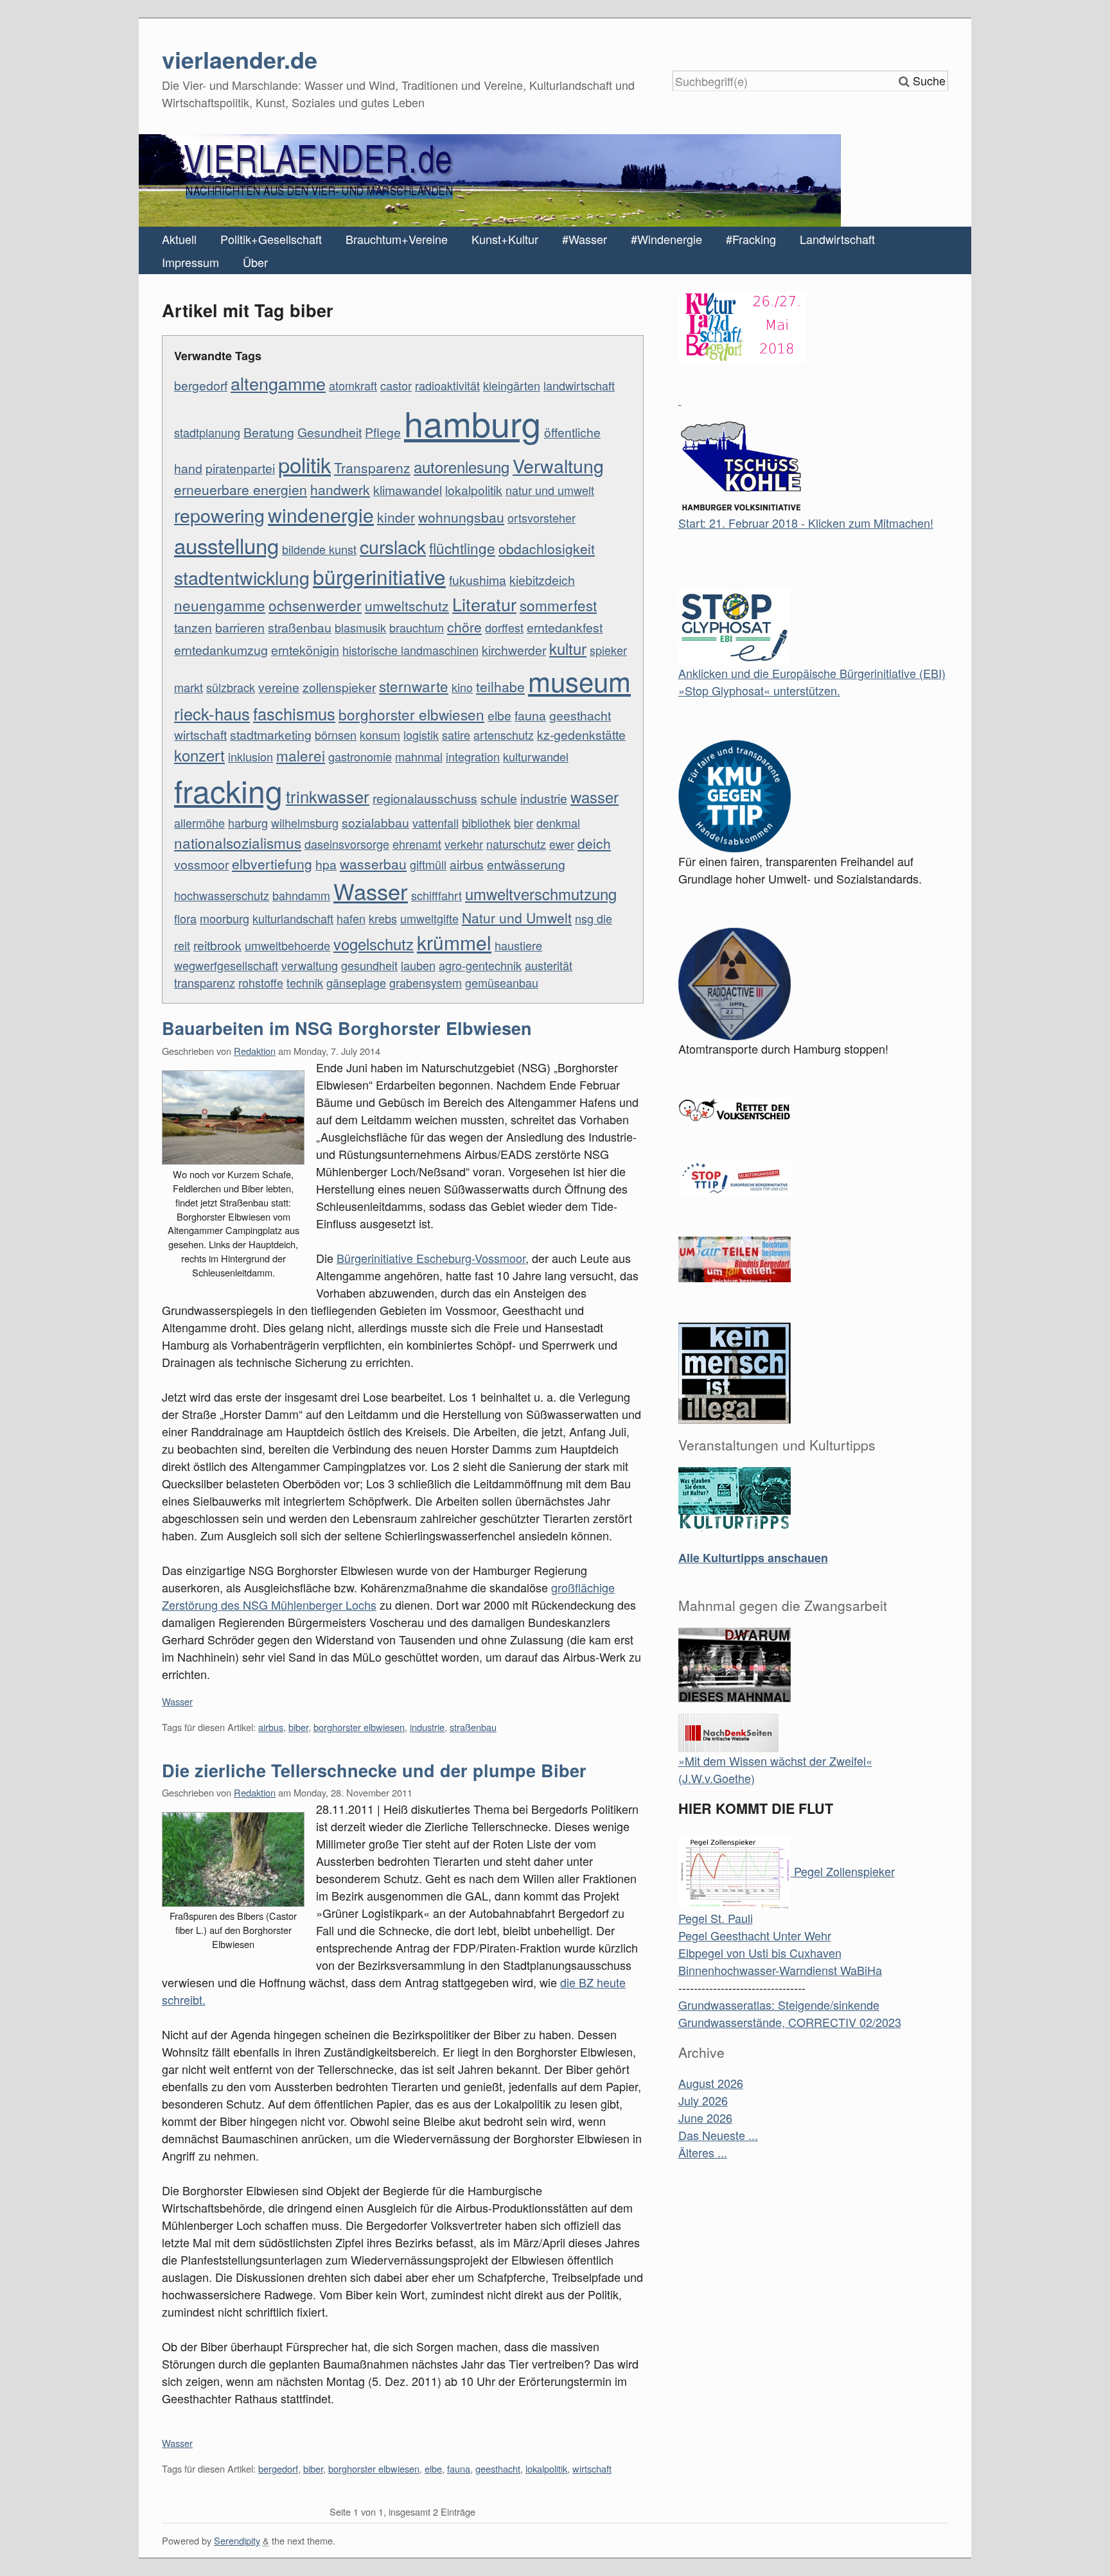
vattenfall (436, 822)
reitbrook (217, 945)
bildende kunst (319, 549)
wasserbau (373, 864)
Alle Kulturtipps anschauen (753, 1558)
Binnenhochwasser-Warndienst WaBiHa (780, 1970)
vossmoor (201, 864)
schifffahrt (436, 895)
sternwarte (414, 686)
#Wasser (585, 239)
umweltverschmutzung (541, 894)
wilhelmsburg (305, 822)
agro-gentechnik (480, 965)
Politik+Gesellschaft (271, 239)
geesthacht (580, 715)
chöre (464, 627)
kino (462, 687)
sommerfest (558, 605)
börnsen (336, 735)
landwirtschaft (579, 385)
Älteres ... (703, 2152)
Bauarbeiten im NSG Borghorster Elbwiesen (347, 1028)
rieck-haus (212, 713)
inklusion (251, 756)
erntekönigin (305, 650)
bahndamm (301, 895)
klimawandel (408, 490)
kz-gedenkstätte (581, 735)
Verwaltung (558, 465)
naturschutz (516, 844)
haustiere (518, 945)
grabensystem (426, 982)
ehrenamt (417, 844)
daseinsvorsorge (347, 844)
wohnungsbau (461, 517)
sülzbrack (231, 687)
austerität (549, 965)
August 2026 (711, 2083)
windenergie (321, 514)
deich (594, 843)
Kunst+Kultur (505, 239)
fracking (228, 790)
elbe (499, 715)
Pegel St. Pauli (716, 1918)
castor (396, 385)
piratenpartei (240, 468)
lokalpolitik (474, 490)
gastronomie (360, 756)
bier (524, 822)
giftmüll (428, 864)
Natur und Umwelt (517, 918)
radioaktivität (447, 385)
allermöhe (199, 822)
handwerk (340, 489)
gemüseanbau (502, 982)
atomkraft (353, 385)
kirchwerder (514, 650)
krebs (383, 918)
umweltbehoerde (287, 945)
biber (298, 1727)
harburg (248, 822)
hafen (351, 918)
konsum (380, 735)
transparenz (205, 982)
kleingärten (512, 385)
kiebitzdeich (542, 580)
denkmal (558, 822)
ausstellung (226, 545)
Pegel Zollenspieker (843, 1871)
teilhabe (500, 686)
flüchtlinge (462, 548)
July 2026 (703, 2100)
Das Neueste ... (718, 2135)
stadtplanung (207, 432)
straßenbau (300, 627)
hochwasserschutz (222, 895)
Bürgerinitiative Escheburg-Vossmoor (431, 1258)
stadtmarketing (271, 735)
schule (499, 798)
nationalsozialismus (238, 842)
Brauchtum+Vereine (397, 239)
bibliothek (486, 822)
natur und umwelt (550, 490)
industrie (544, 798)
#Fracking (751, 239)
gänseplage (356, 982)
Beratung (269, 432)
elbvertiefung (272, 864)
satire (456, 735)
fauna (530, 715)
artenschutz (504, 735)
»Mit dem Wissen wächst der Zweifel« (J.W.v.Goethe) (775, 1769)
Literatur (484, 604)
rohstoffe (261, 982)
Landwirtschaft (837, 239)
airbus (467, 864)
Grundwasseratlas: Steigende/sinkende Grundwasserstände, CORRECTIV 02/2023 (790, 2013)
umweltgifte (429, 918)
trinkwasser (328, 796)
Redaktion (255, 1051)
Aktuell (179, 239)
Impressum (190, 262)
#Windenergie (666, 239)
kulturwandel (536, 756)
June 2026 (705, 2118)
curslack (393, 546)
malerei (301, 755)
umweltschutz (407, 605)
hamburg (472, 422)
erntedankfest (565, 627)
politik (304, 464)
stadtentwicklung (242, 577)
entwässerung (526, 864)
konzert (199, 755)
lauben (418, 965)
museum (579, 681)
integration (473, 756)
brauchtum (417, 627)
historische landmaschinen (410, 650)
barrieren (240, 627)
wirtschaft (200, 735)
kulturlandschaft (293, 918)
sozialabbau (375, 822)
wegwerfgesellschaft (226, 965)
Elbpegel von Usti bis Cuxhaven (760, 1953)
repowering (219, 515)
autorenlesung (462, 467)
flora (185, 918)
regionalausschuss (425, 798)
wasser (595, 797)
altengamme (278, 383)
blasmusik (360, 627)
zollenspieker (339, 687)
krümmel (454, 942)
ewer (562, 844)
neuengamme (220, 605)
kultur (568, 648)
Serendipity (237, 2540)
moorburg (225, 918)
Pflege (383, 432)
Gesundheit (330, 432)
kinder (396, 517)
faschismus (294, 713)
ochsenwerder (315, 605)
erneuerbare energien (241, 489)
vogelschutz (374, 944)
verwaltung (310, 965)
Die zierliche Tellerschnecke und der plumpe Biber (374, 1770)
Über (255, 262)
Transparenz (372, 467)
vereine (279, 687)
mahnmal (419, 756)
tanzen (193, 627)
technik (305, 982)
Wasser (371, 891)
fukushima (478, 580)
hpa (326, 864)
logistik (421, 735)
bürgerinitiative (379, 576)
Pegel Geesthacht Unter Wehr (755, 1935)
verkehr (464, 844)
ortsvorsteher (542, 518)
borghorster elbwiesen (411, 714)
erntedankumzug (221, 650)
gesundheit (369, 965)
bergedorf (201, 385)
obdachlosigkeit (547, 548)
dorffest (504, 627)
